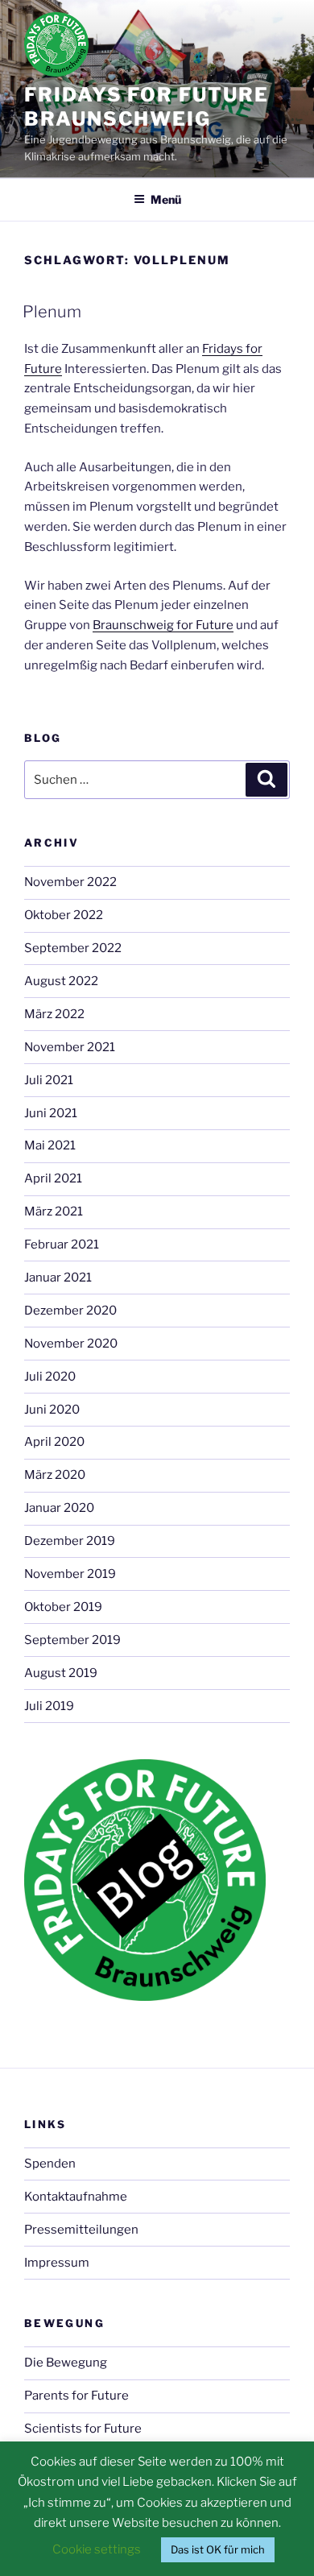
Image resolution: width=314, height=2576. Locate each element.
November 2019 (70, 1574)
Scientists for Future (83, 2429)
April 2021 (53, 1178)
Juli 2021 (49, 1080)
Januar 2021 (58, 1278)
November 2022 (70, 882)
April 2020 (54, 1442)
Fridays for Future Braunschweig (147, 107)
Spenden (50, 2164)
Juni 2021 (51, 1113)
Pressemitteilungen (81, 2230)
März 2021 (54, 1211)
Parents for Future (76, 2396)
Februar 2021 (62, 1245)
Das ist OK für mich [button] (218, 2549)
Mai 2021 (50, 1145)
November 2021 (70, 1047)
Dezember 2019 (70, 1541)
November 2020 (71, 1344)
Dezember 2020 (70, 1311)
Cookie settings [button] (97, 2549)
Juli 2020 (50, 1377)
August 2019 (61, 1673)
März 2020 (55, 1475)
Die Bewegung (66, 2363)
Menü (166, 199)
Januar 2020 (59, 1508)
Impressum (57, 2263)
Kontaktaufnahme (76, 2197)
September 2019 (72, 1640)
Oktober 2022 (64, 915)
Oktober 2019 (63, 1607)
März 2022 (54, 1014)
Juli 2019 (49, 1706)
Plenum (52, 312)
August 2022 (61, 981)
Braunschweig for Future (163, 625)
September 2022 (73, 948)
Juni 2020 (52, 1410)
